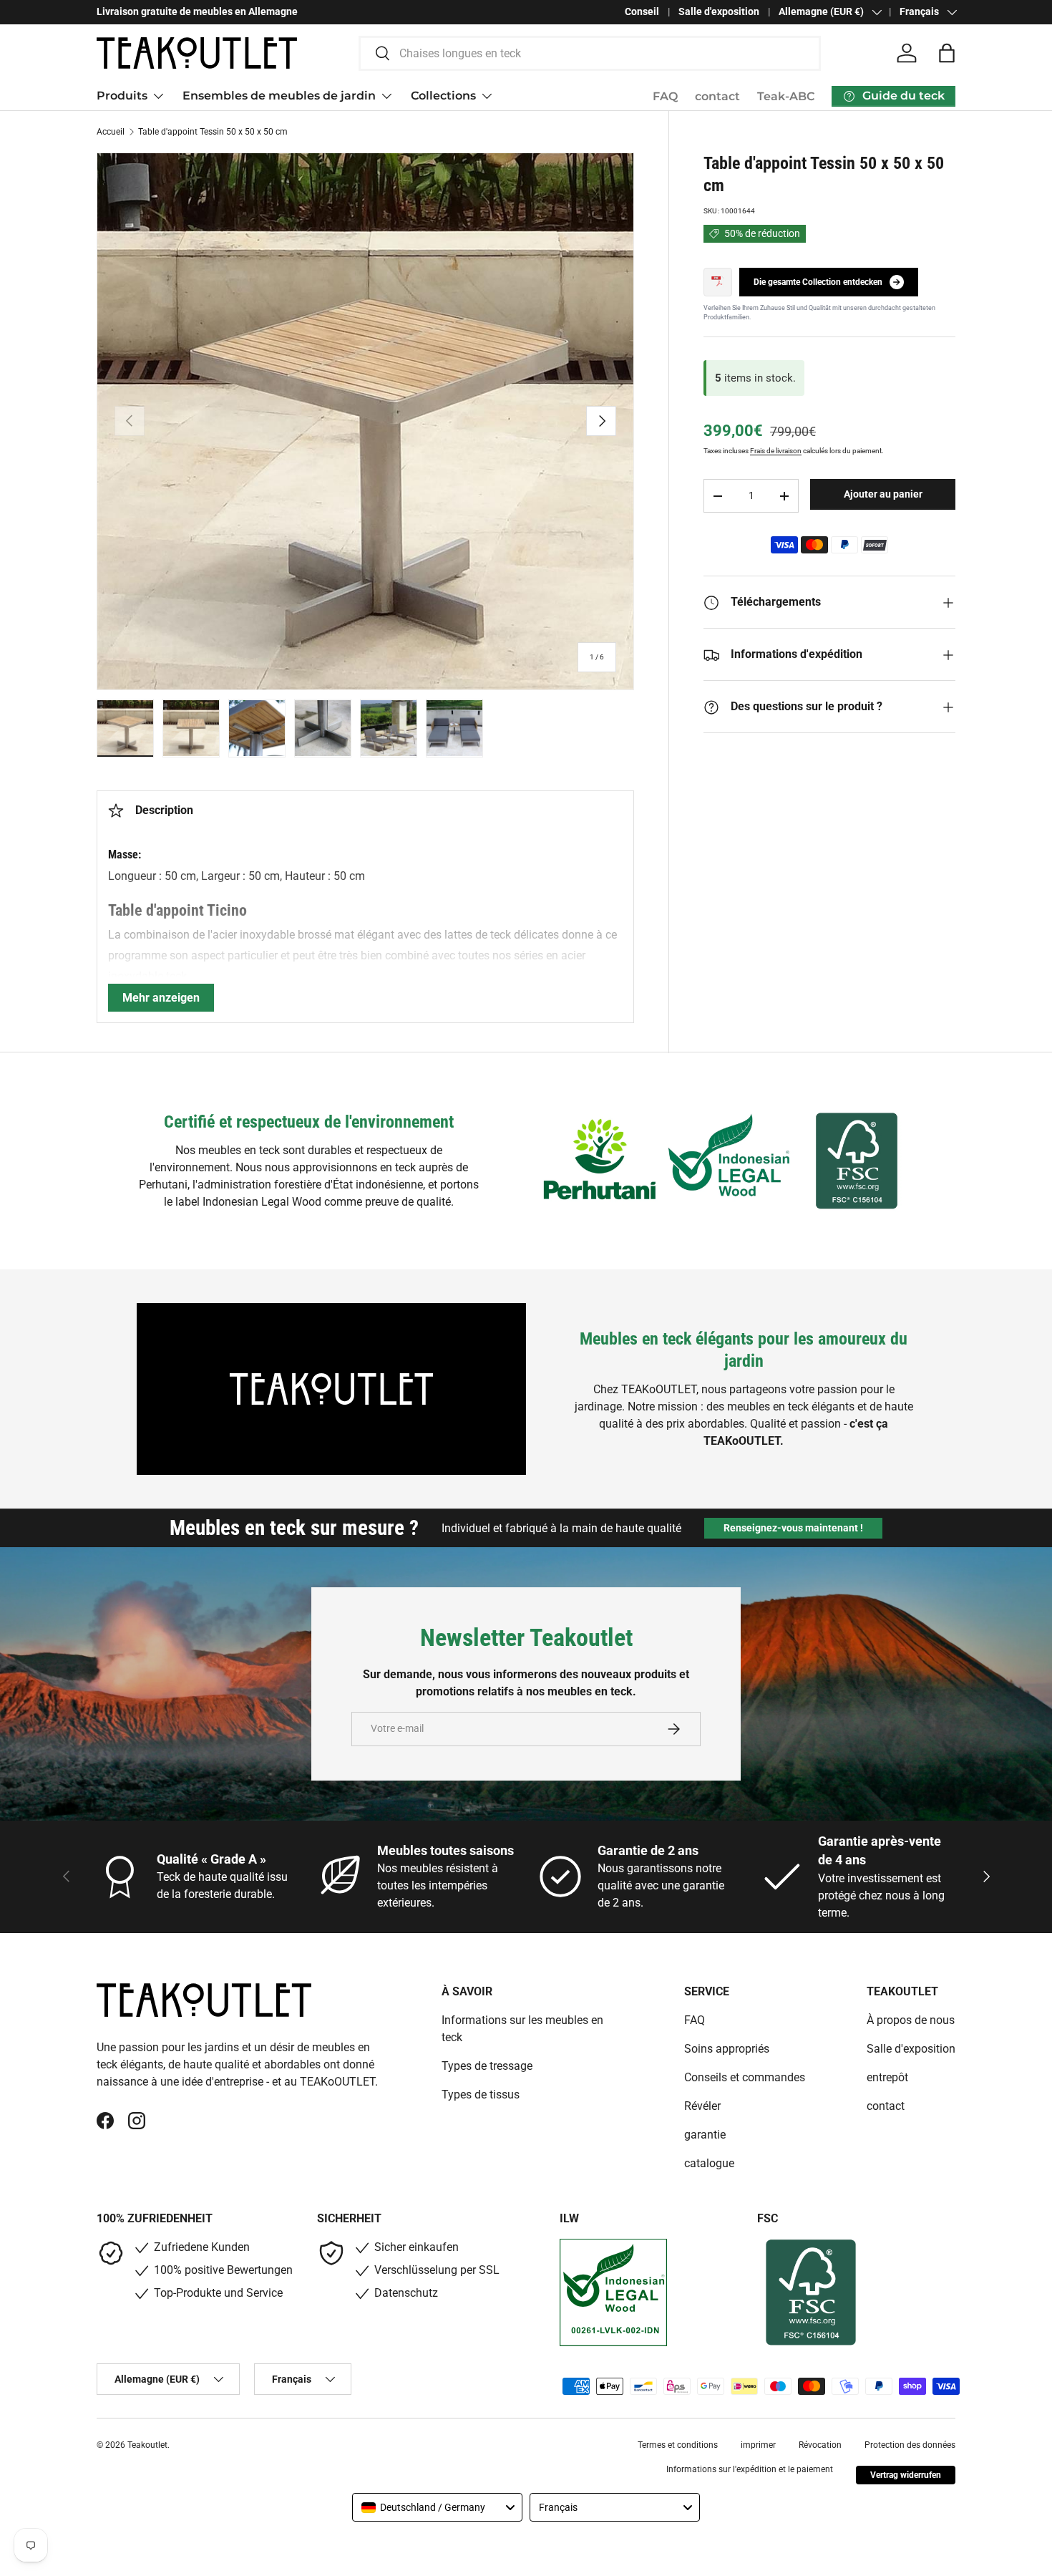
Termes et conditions (678, 2445)
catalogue (709, 2163)
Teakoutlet (147, 2445)
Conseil (642, 12)
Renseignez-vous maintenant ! (793, 1528)
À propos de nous (911, 2020)
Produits (122, 96)
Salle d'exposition (719, 12)
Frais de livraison (776, 451)
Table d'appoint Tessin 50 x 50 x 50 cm (213, 132)
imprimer (758, 2445)
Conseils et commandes (745, 2077)
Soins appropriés (727, 2049)
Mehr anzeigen (161, 998)
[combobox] (590, 53)
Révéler (702, 2106)
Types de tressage (487, 2066)
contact (717, 96)
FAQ (665, 96)
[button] (947, 53)
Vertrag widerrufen (906, 2475)
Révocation (820, 2445)
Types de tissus (481, 2095)
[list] (365, 421)
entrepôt (887, 2077)
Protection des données (910, 2445)
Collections (443, 96)
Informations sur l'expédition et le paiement (750, 2469)
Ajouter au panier (883, 494)
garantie (705, 2135)
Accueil (111, 132)
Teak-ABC (786, 96)
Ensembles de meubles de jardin (279, 96)
